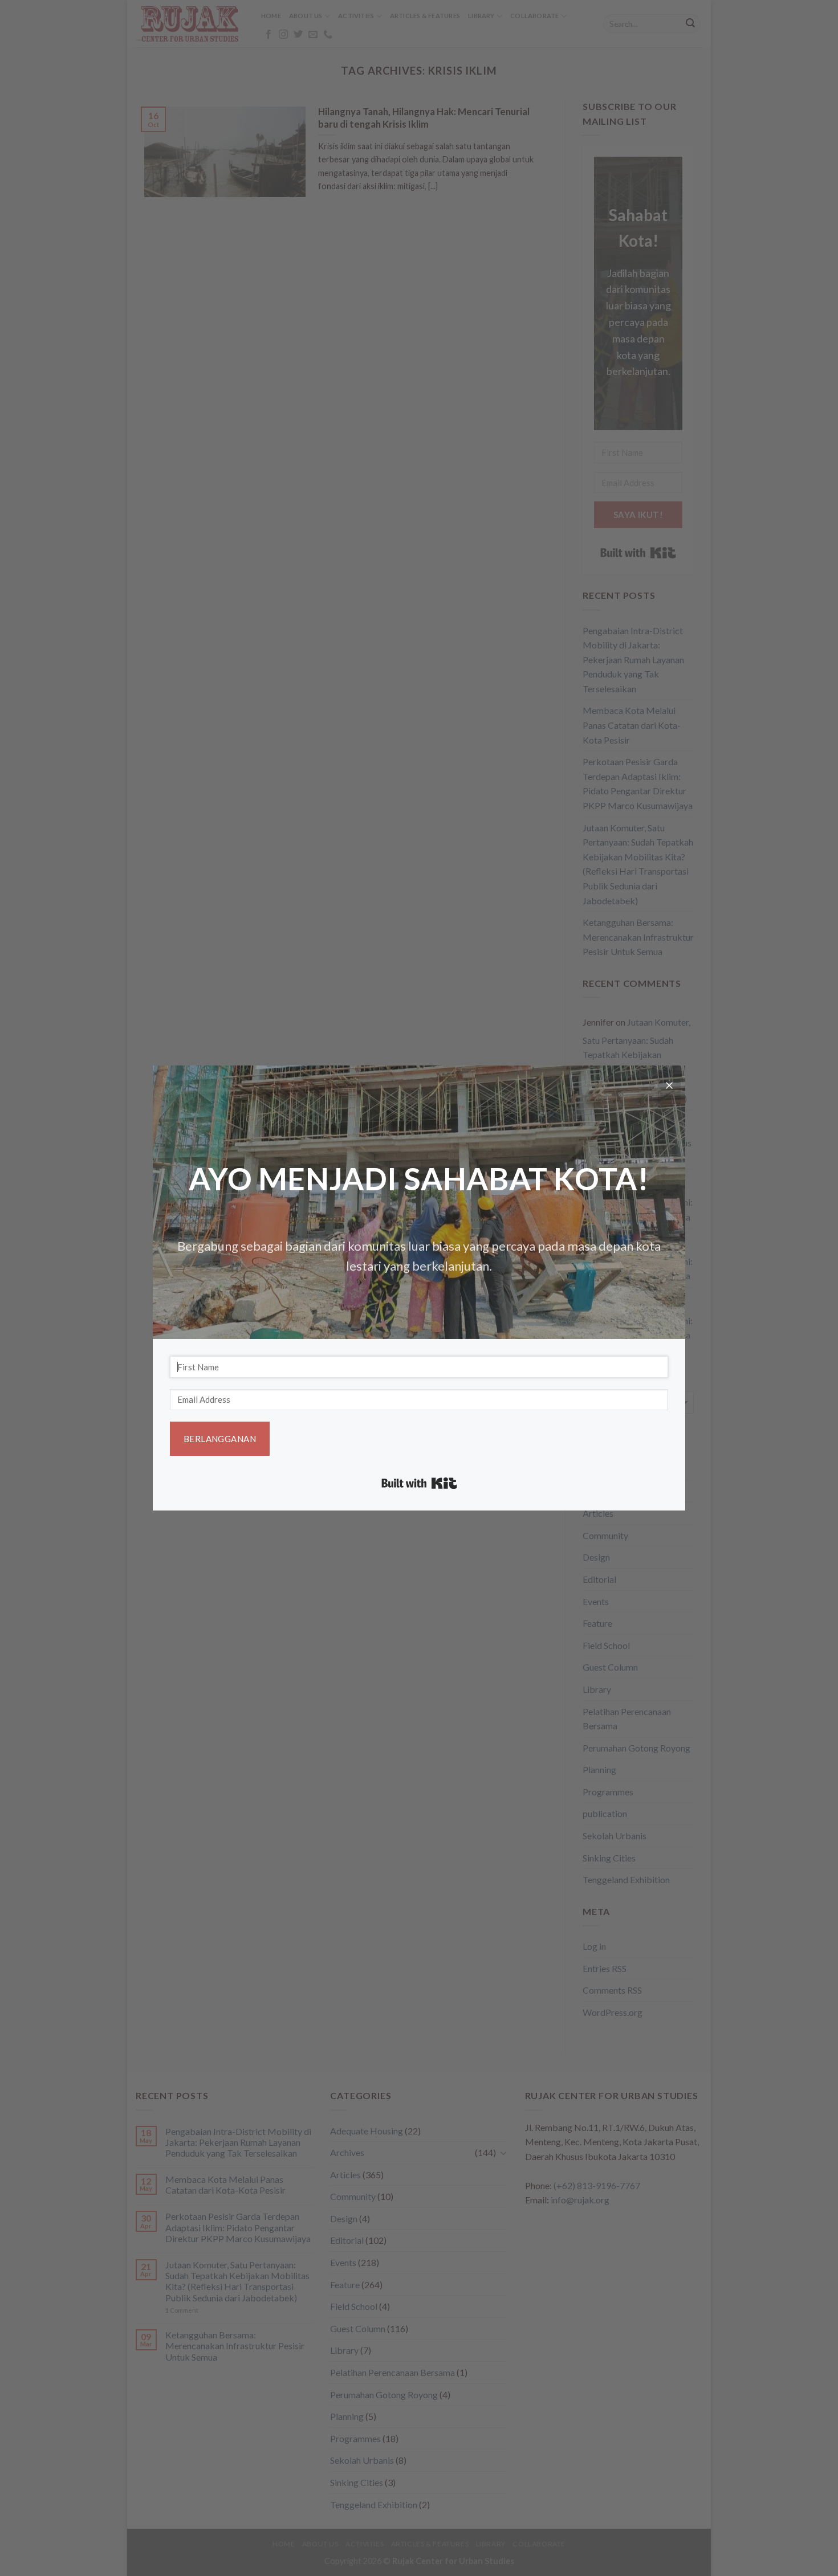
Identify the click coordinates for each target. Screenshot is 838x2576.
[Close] (669, 1087)
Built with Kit (419, 1483)
